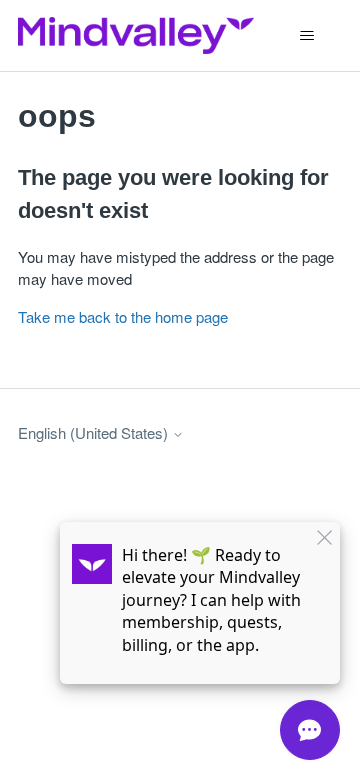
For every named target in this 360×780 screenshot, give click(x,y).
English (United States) (95, 432)
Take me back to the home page (123, 316)
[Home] (136, 35)
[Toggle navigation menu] (306, 36)
